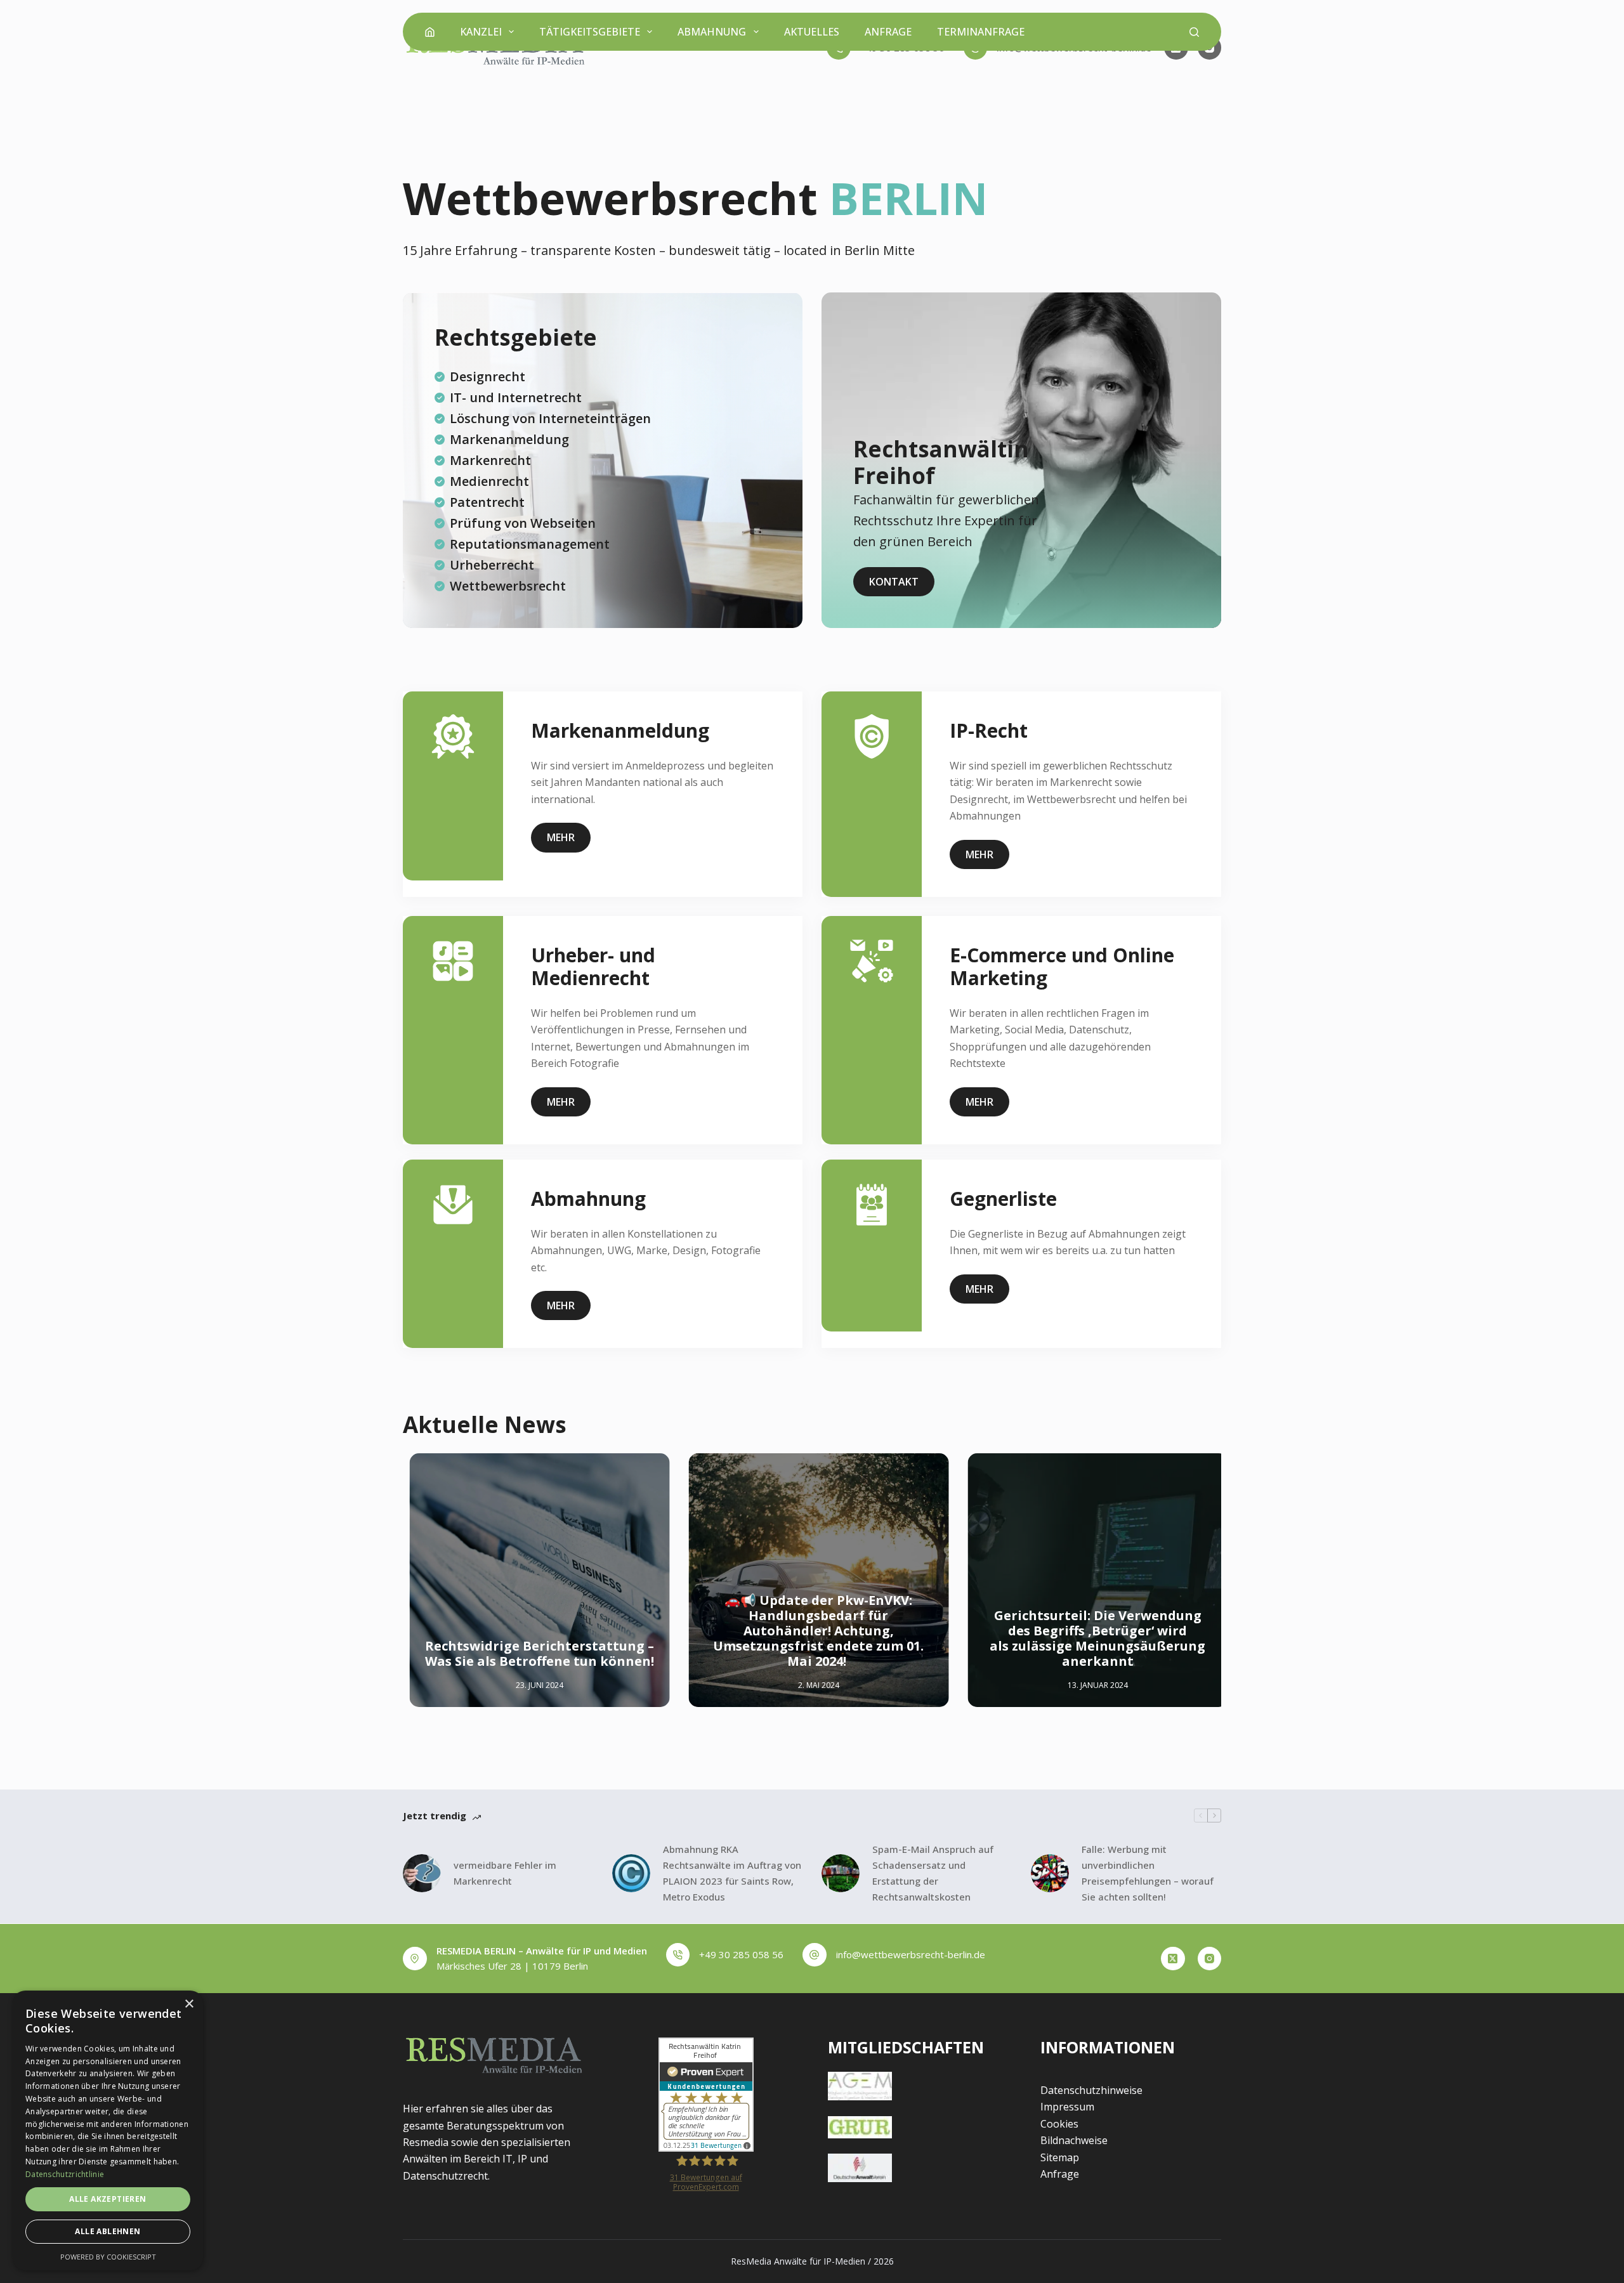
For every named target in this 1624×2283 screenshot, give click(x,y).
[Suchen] (1194, 32)
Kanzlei (481, 32)
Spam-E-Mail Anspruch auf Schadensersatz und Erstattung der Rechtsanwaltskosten (933, 1873)
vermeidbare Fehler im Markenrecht (505, 1873)
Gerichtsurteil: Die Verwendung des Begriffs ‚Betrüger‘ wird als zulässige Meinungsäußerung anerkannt (1091, 1639)
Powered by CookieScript (108, 2257)
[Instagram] (1210, 1959)
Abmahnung (712, 32)
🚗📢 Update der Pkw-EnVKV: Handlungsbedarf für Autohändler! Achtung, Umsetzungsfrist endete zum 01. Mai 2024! (812, 1631)
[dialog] (108, 2130)
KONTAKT (894, 582)
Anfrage (888, 32)
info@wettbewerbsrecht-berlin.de (911, 1954)
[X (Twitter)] (1173, 1959)
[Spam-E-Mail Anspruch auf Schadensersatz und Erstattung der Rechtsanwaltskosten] (841, 1873)
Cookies (1059, 2124)
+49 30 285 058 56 (741, 1954)
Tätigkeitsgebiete (590, 32)
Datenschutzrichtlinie (65, 2174)
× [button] (189, 2004)
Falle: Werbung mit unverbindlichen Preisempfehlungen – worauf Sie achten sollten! (1148, 1873)
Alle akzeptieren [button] (108, 2199)
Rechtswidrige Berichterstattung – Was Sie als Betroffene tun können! (533, 1654)
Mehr (561, 837)
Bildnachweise (1074, 2140)
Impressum (1067, 2107)
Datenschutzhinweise (1091, 2090)
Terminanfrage (981, 32)
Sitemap (1060, 2157)
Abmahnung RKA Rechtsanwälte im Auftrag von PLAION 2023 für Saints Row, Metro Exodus (732, 1873)
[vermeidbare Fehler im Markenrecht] (422, 1873)
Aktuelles (812, 32)
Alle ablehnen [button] (108, 2231)
